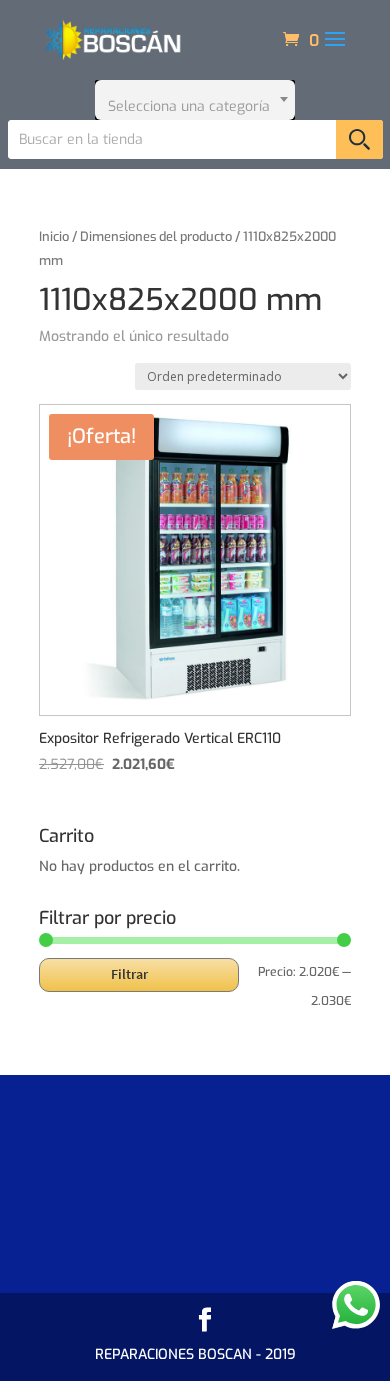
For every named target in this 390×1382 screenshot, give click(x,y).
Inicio (54, 236)
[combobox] (195, 100)
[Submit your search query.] (359, 139)
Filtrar (129, 974)
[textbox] (195, 100)
